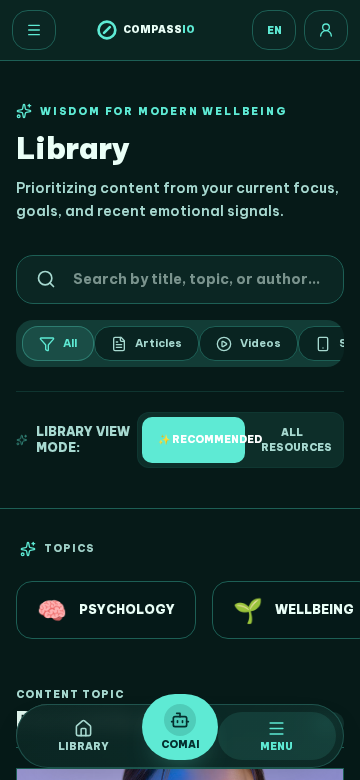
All (70, 343)
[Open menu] (34, 30)
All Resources (296, 440)
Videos (260, 343)
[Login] (326, 30)
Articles (158, 343)
